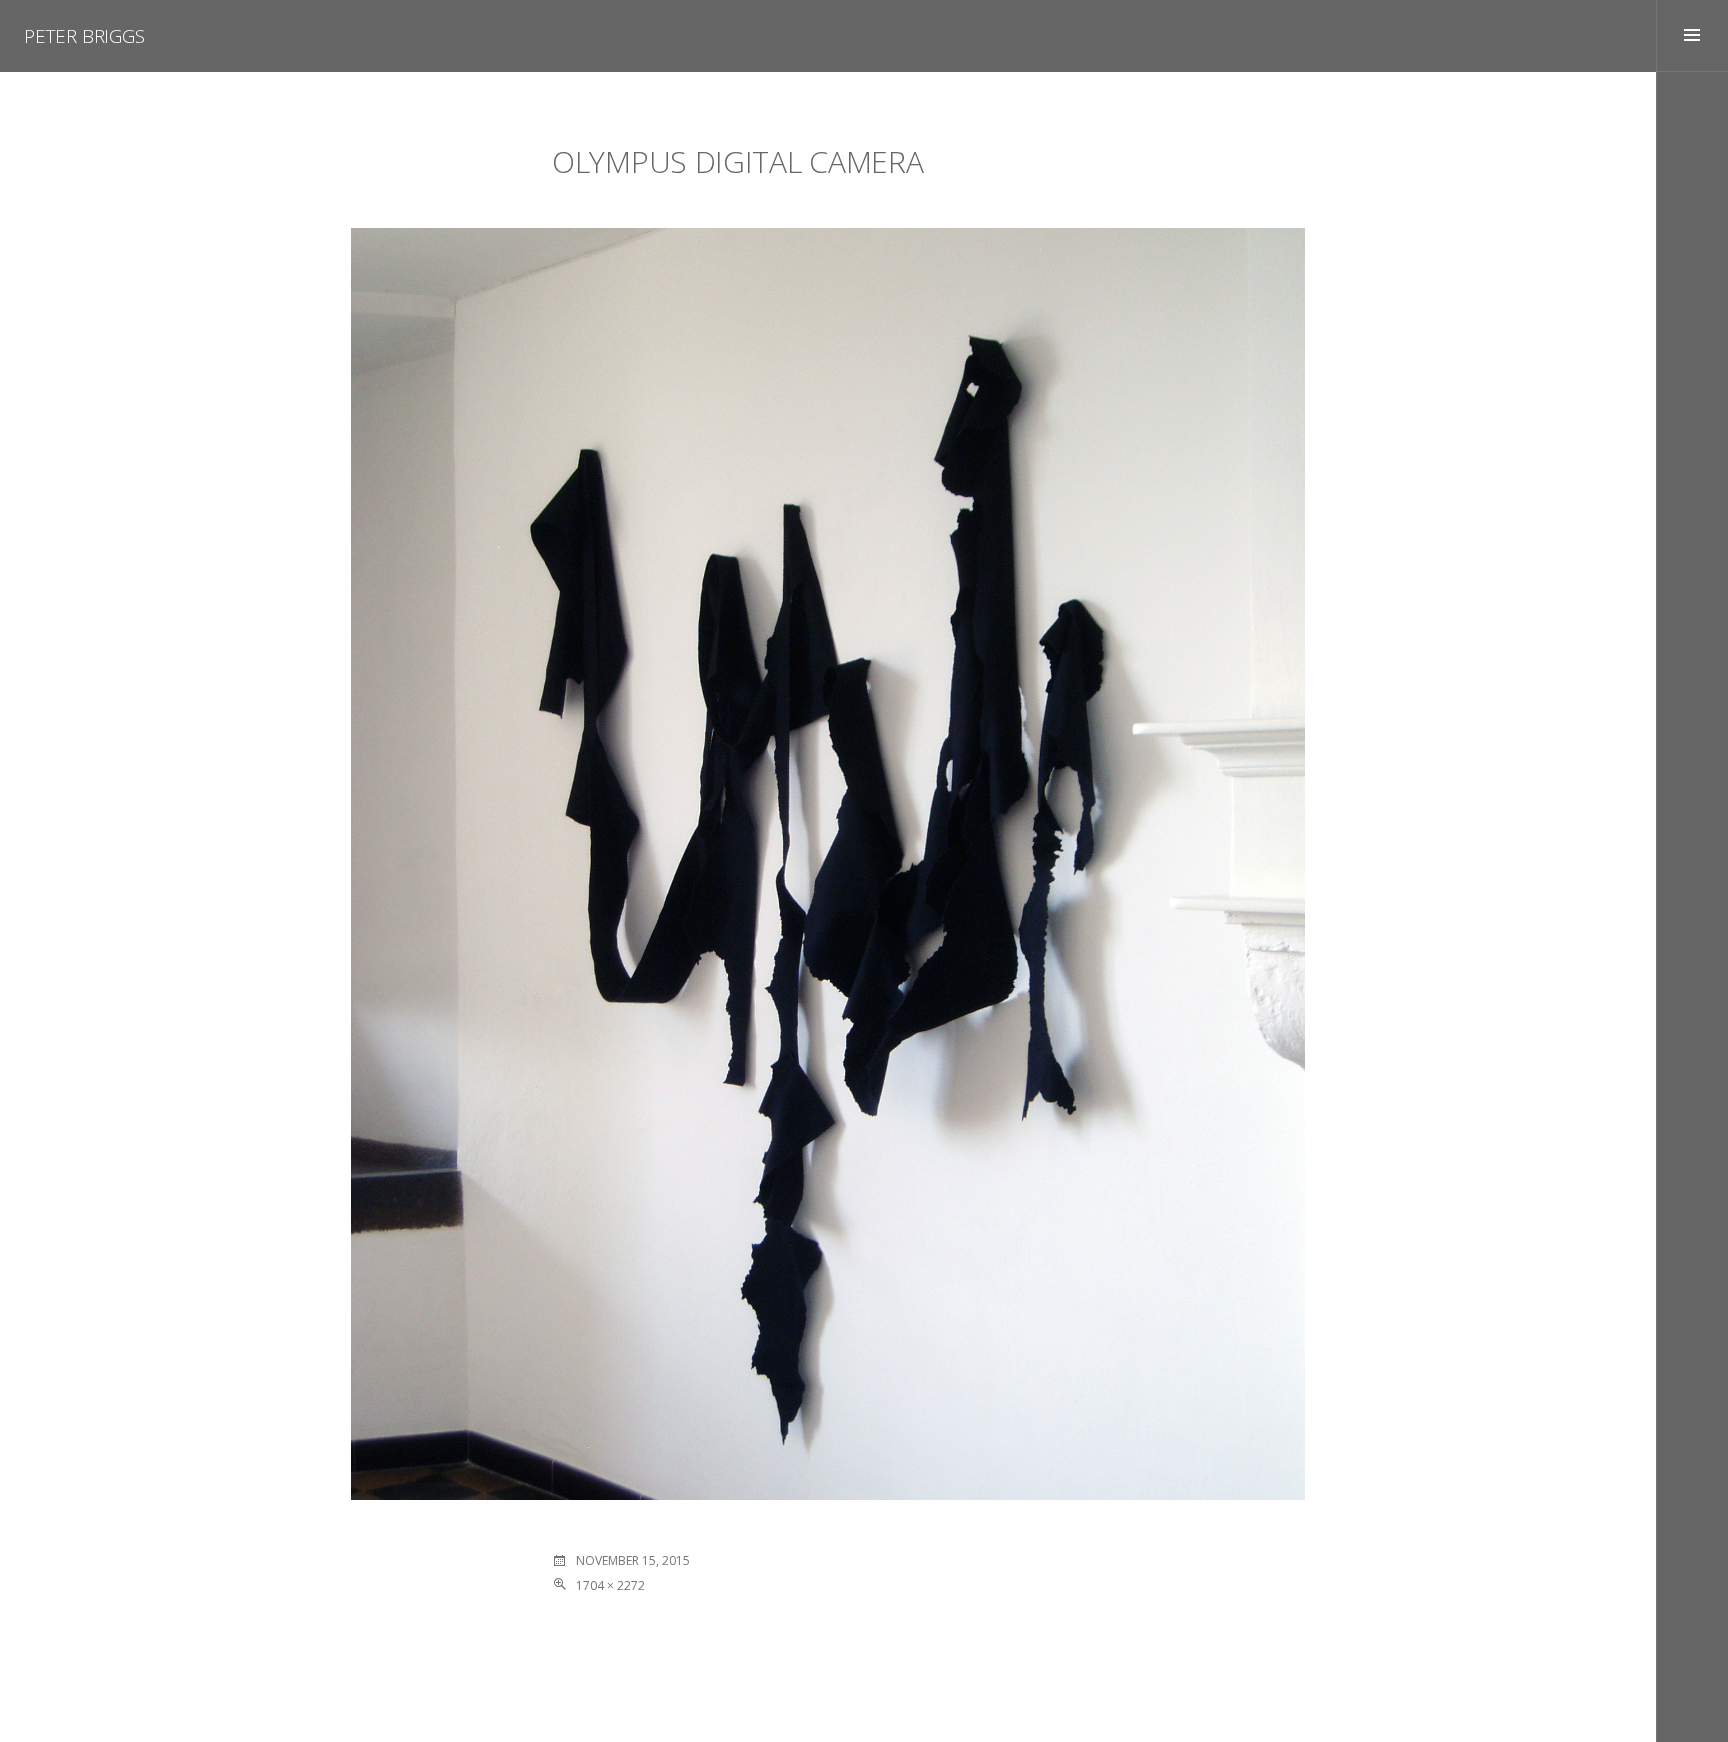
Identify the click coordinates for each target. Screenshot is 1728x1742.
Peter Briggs (84, 36)
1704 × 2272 (610, 1585)
